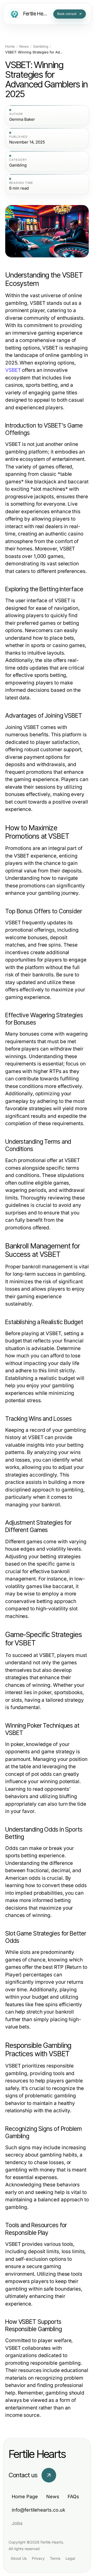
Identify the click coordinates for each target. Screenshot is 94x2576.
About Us (19, 2558)
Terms (55, 2558)
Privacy (38, 2558)
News (24, 46)
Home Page (25, 2497)
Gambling (41, 46)
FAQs (73, 2497)
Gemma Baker (22, 119)
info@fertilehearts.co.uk (39, 2510)
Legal (70, 2558)
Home (10, 46)
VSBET (13, 370)
